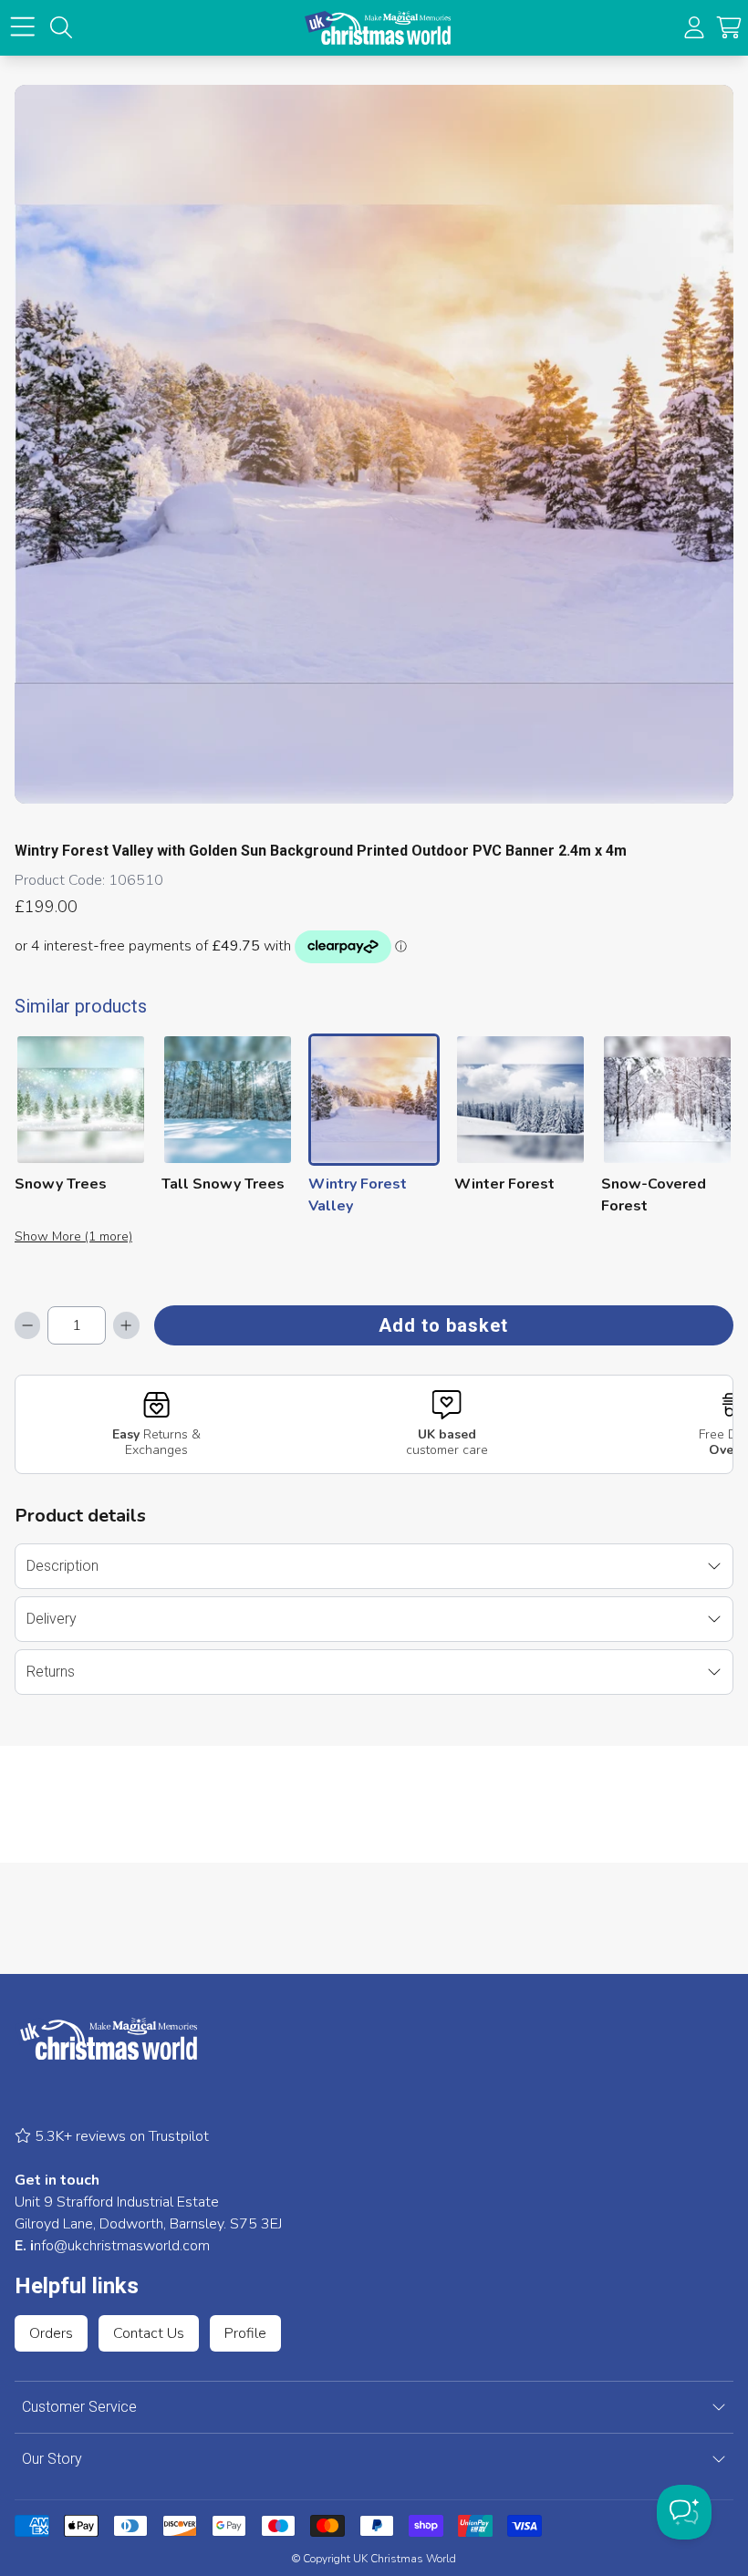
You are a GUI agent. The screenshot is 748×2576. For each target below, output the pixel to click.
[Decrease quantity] (27, 1325)
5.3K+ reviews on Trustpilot (120, 2136)
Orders (51, 2333)
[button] (729, 27)
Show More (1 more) (73, 1236)
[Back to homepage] (378, 28)
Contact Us (149, 2333)
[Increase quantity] (126, 1325)
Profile (245, 2333)
